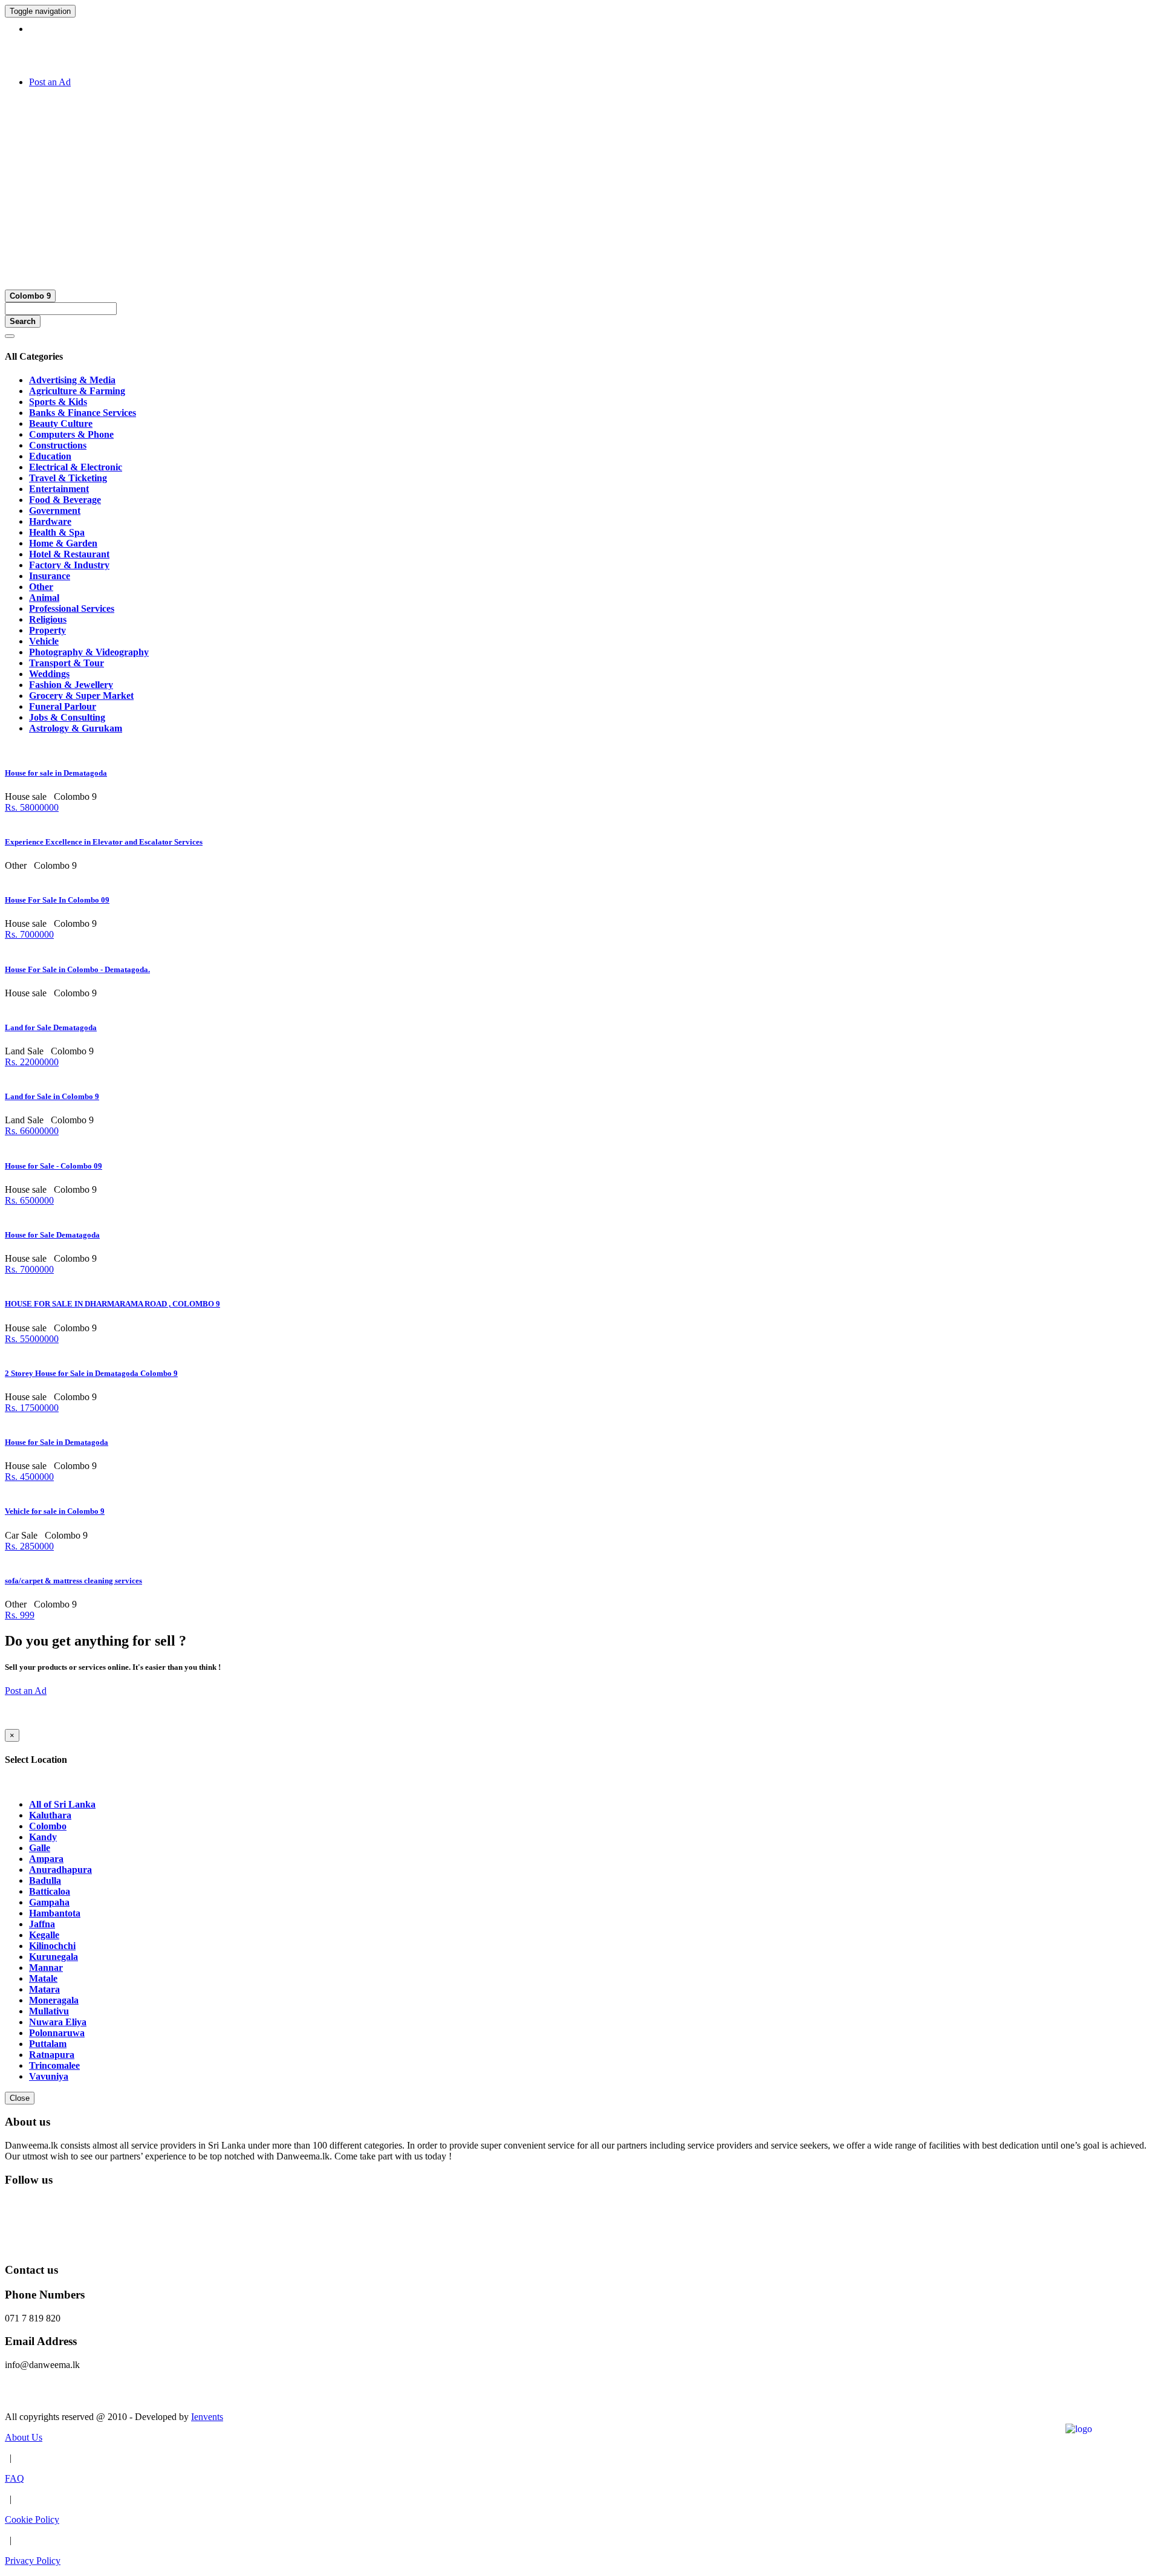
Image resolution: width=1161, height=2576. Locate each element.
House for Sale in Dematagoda (57, 1442)
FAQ (15, 2478)
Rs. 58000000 (32, 807)
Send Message (32, 2396)
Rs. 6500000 (29, 1200)
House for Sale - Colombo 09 (54, 1166)
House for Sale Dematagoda (52, 1235)
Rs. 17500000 (32, 1408)
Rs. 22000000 (32, 1062)
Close (20, 2098)
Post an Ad (50, 82)
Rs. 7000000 (29, 934)
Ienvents (207, 2417)
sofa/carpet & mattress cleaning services (73, 1581)
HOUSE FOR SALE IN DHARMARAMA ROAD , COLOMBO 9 (112, 1304)
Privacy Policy (33, 2561)
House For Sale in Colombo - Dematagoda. (77, 969)
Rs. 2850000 (29, 1546)
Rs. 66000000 (32, 1131)
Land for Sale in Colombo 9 (52, 1096)
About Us (24, 2437)
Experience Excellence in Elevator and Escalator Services (104, 842)
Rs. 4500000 (29, 1477)
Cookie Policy (32, 2519)
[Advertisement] (580, 182)
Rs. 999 (20, 1615)
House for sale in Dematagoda (56, 773)
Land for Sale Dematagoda (51, 1027)
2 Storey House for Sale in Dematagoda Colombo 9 (91, 1373)
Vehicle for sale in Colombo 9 (55, 1511)
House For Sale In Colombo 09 (57, 900)
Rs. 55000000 (32, 1339)
